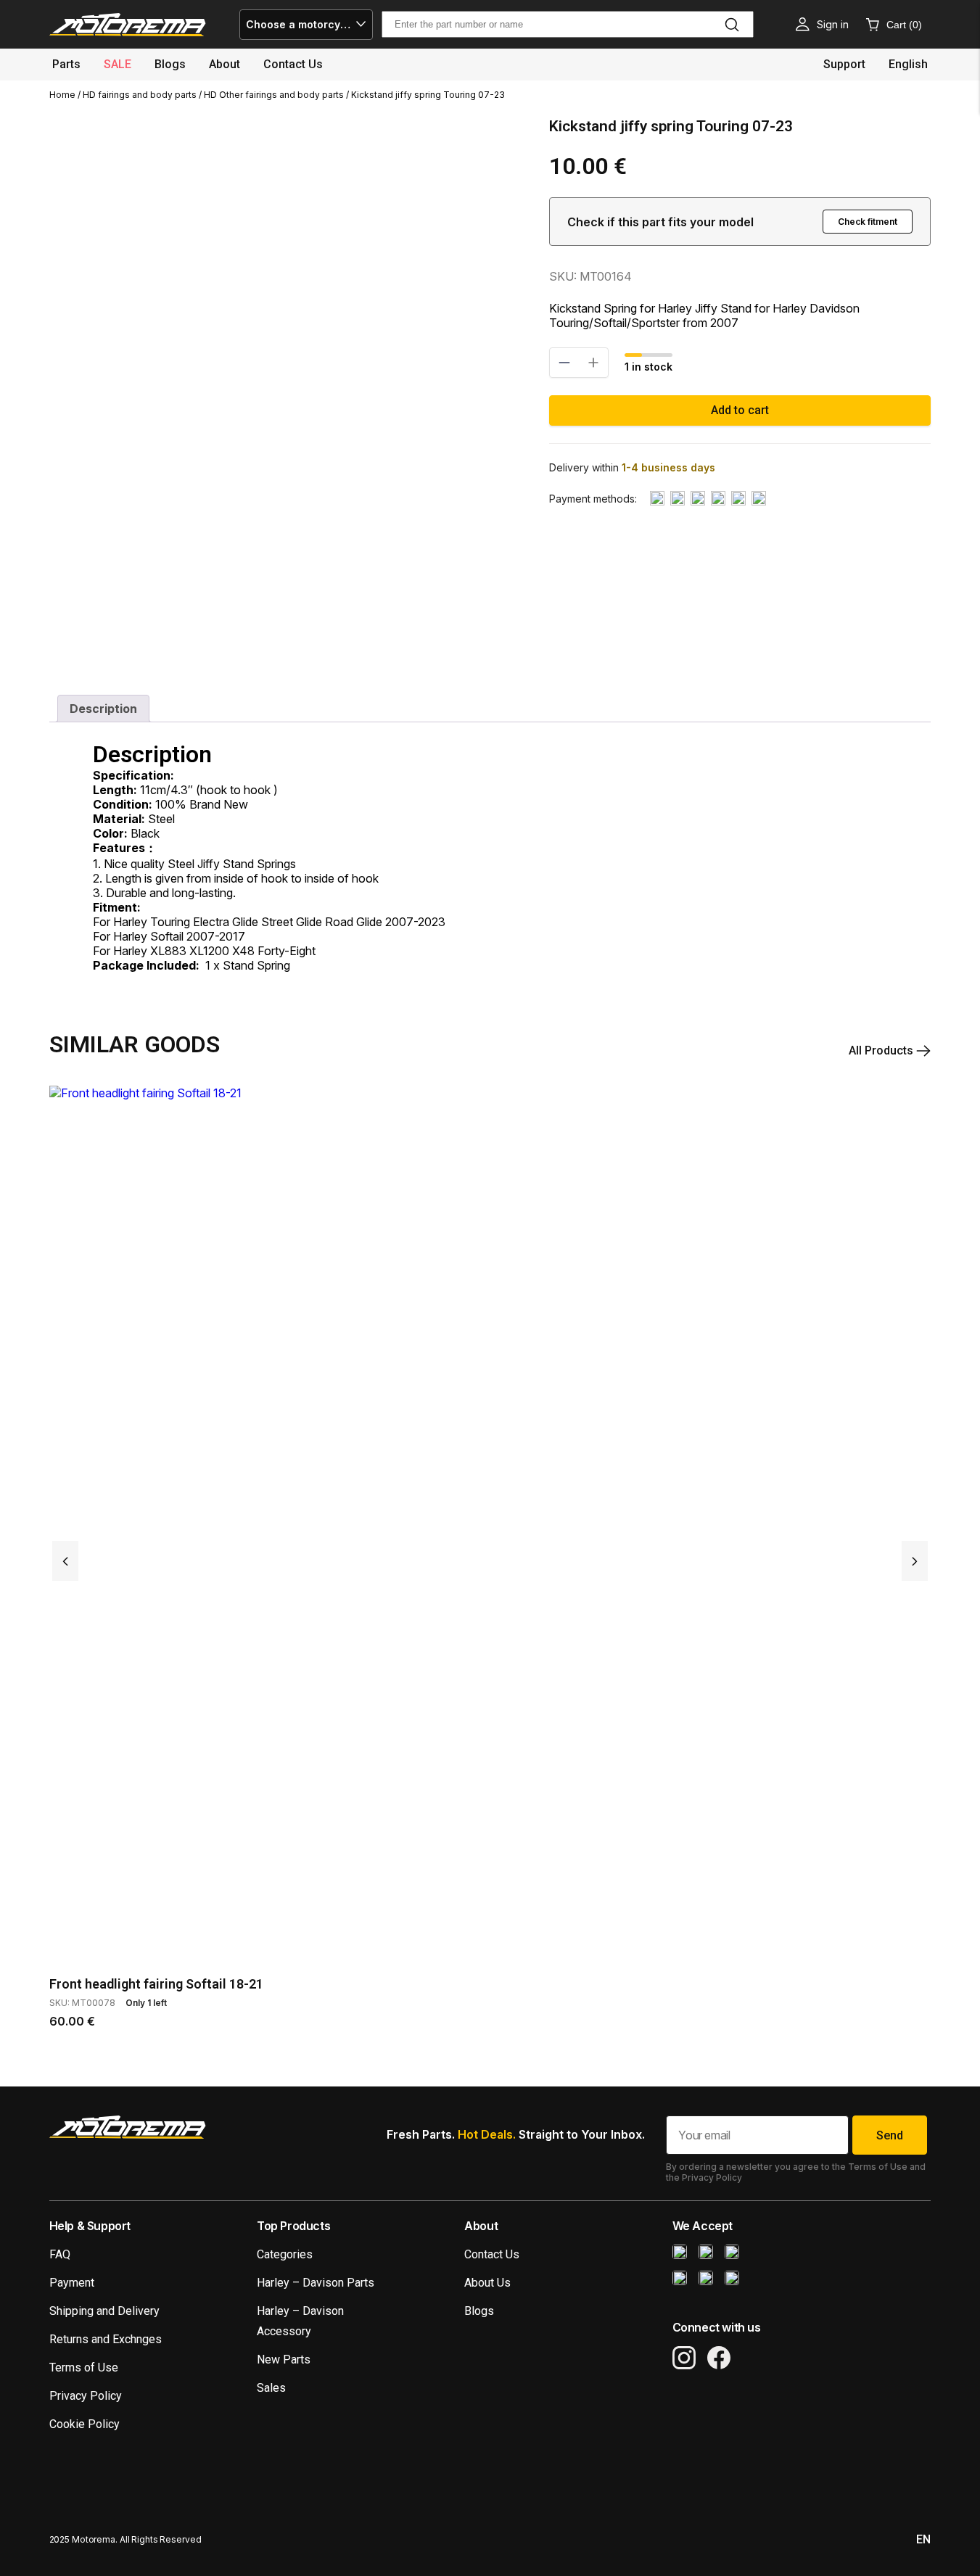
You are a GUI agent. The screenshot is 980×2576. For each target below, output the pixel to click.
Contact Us (492, 2254)
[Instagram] (684, 2358)
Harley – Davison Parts (316, 2283)
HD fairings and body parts (140, 95)
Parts (66, 64)
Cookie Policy (85, 2424)
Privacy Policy (86, 2396)
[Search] (732, 25)
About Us (487, 2283)
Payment (72, 2283)
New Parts (284, 2360)
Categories (285, 2254)
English (908, 64)
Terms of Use (84, 2367)
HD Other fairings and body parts (274, 95)
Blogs (170, 64)
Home (62, 95)
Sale (118, 64)
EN (923, 2539)
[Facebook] (719, 2358)
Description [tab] (103, 709)
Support (844, 64)
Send (890, 2135)
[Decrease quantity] (564, 363)
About (225, 64)
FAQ (60, 2254)
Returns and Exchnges (106, 2339)
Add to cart (740, 410)
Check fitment (868, 222)
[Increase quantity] (593, 363)
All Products (882, 1050)
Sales (271, 2388)
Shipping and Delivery (104, 2311)
